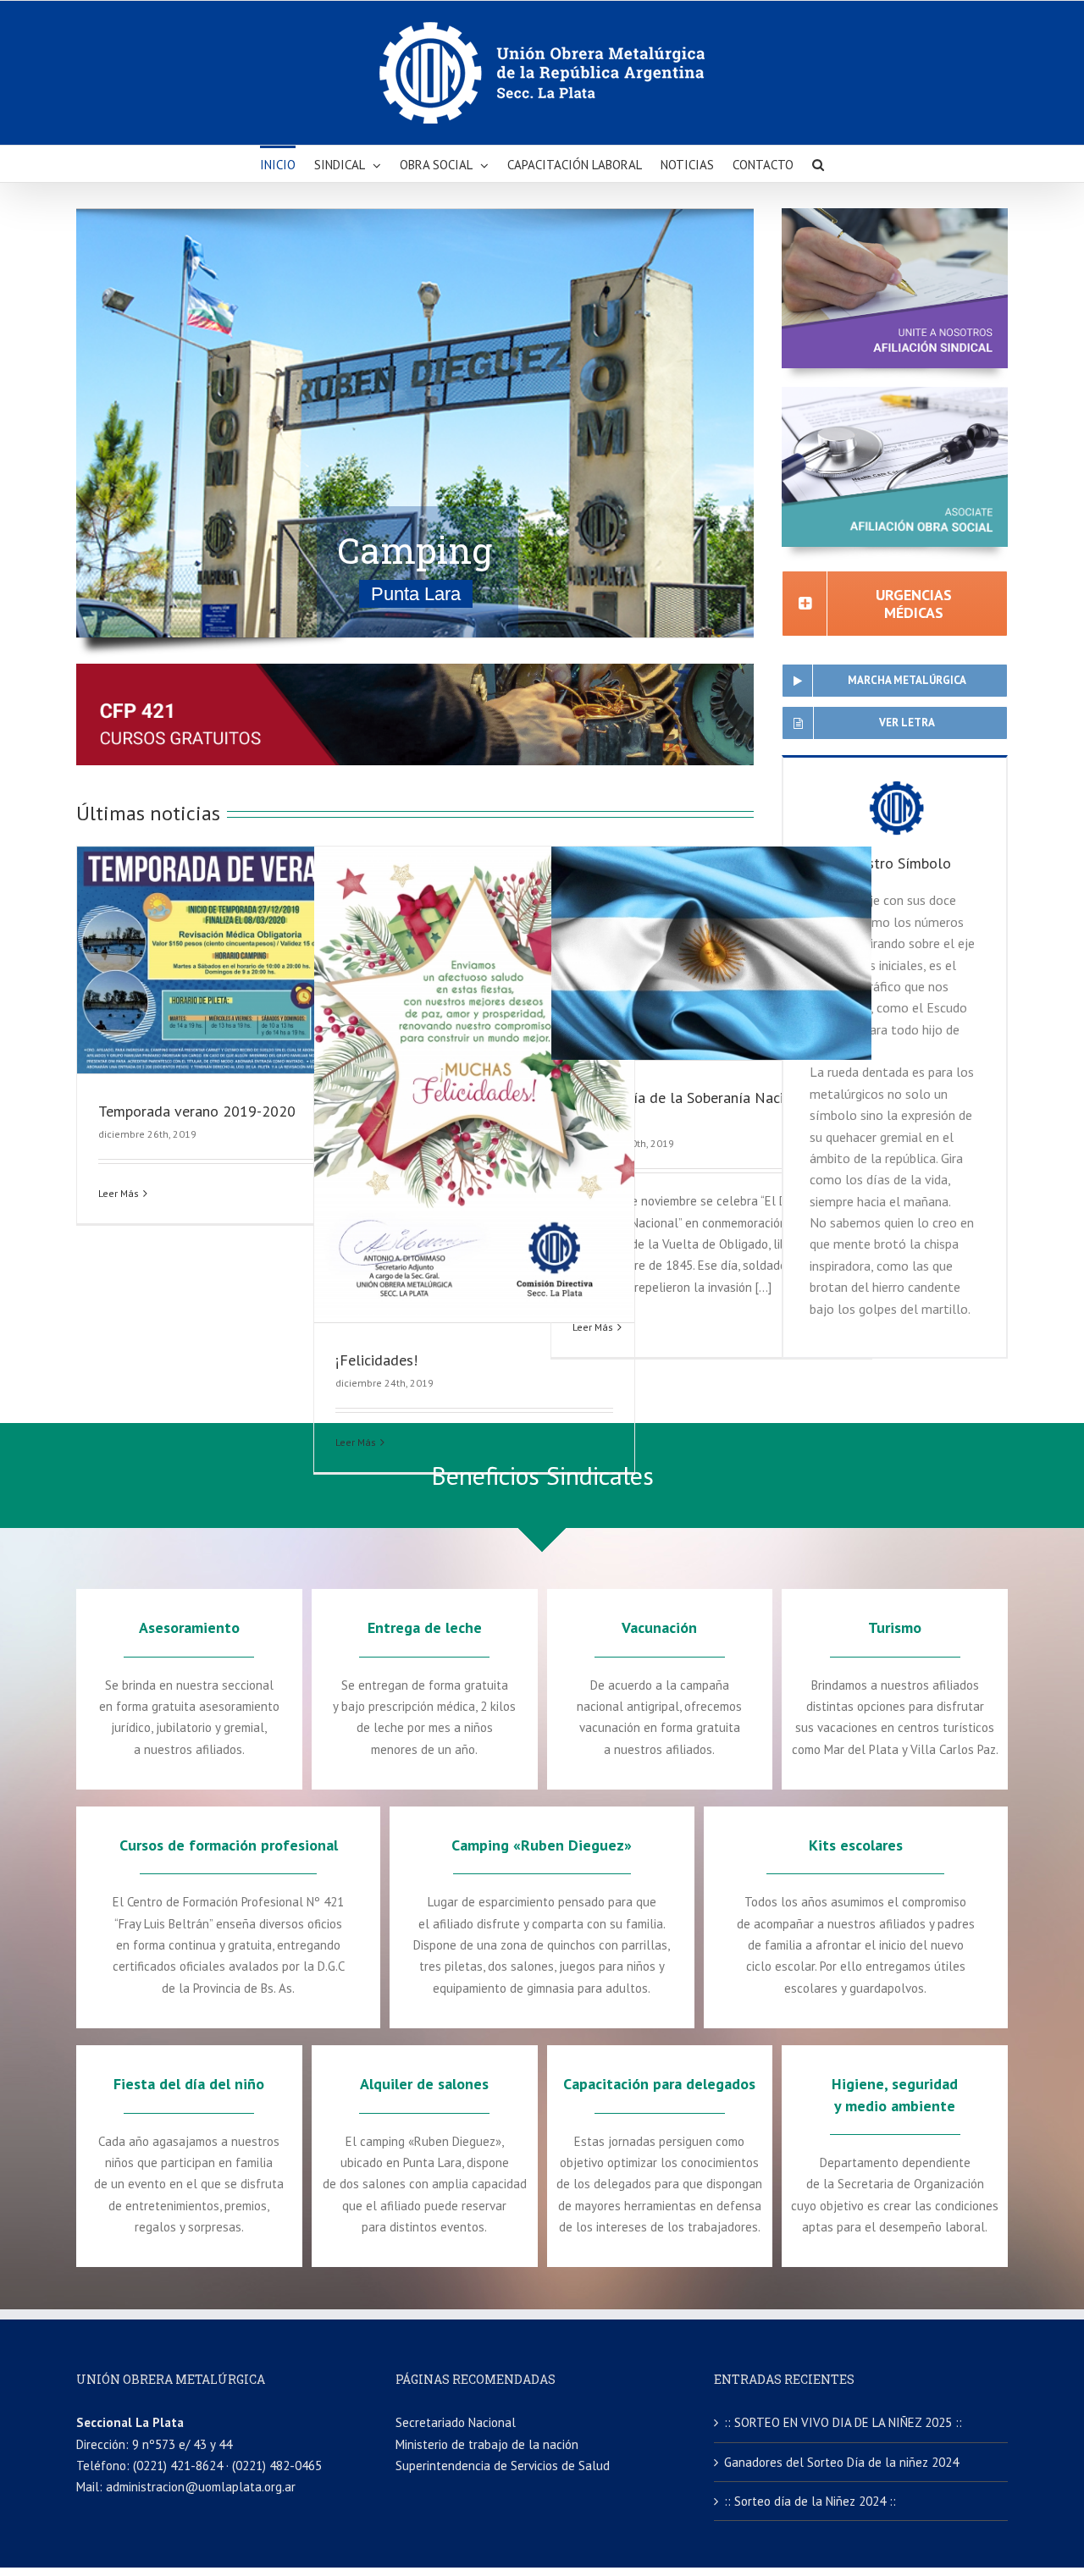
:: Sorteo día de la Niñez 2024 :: (810, 2501)
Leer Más (119, 1193)
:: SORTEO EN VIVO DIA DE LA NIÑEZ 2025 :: (843, 2422)
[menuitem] (287, 164)
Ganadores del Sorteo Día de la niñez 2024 (841, 2462)
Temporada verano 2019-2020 (197, 1111)
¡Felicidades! (376, 1360)
